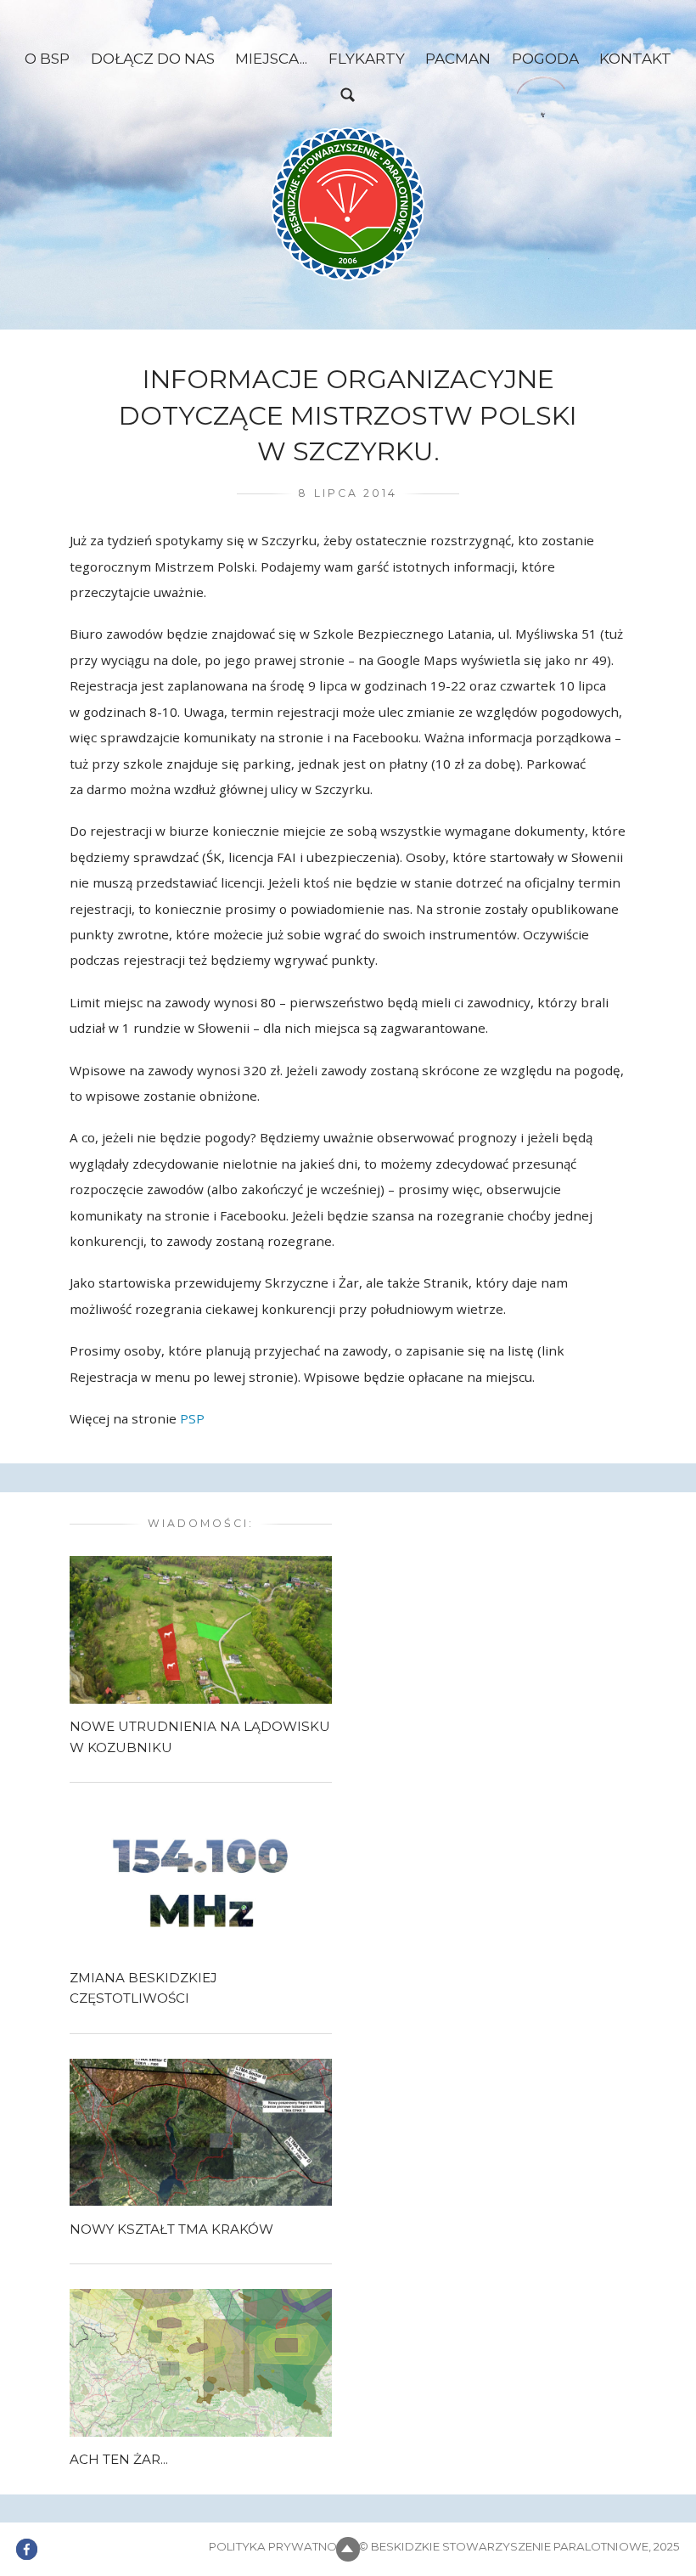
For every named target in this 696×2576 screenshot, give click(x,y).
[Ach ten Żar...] (201, 2361)
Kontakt (635, 58)
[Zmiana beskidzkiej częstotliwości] (201, 1880)
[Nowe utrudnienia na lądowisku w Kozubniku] (201, 1629)
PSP (192, 1418)
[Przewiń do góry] (348, 2549)
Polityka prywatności (282, 2546)
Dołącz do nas (153, 58)
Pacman (458, 58)
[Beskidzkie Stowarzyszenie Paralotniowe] (348, 204)
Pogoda (545, 58)
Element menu (27, 2539)
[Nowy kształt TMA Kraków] (201, 2131)
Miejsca (267, 58)
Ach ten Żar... (119, 2459)
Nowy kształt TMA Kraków (171, 2229)
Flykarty (367, 58)
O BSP (47, 58)
